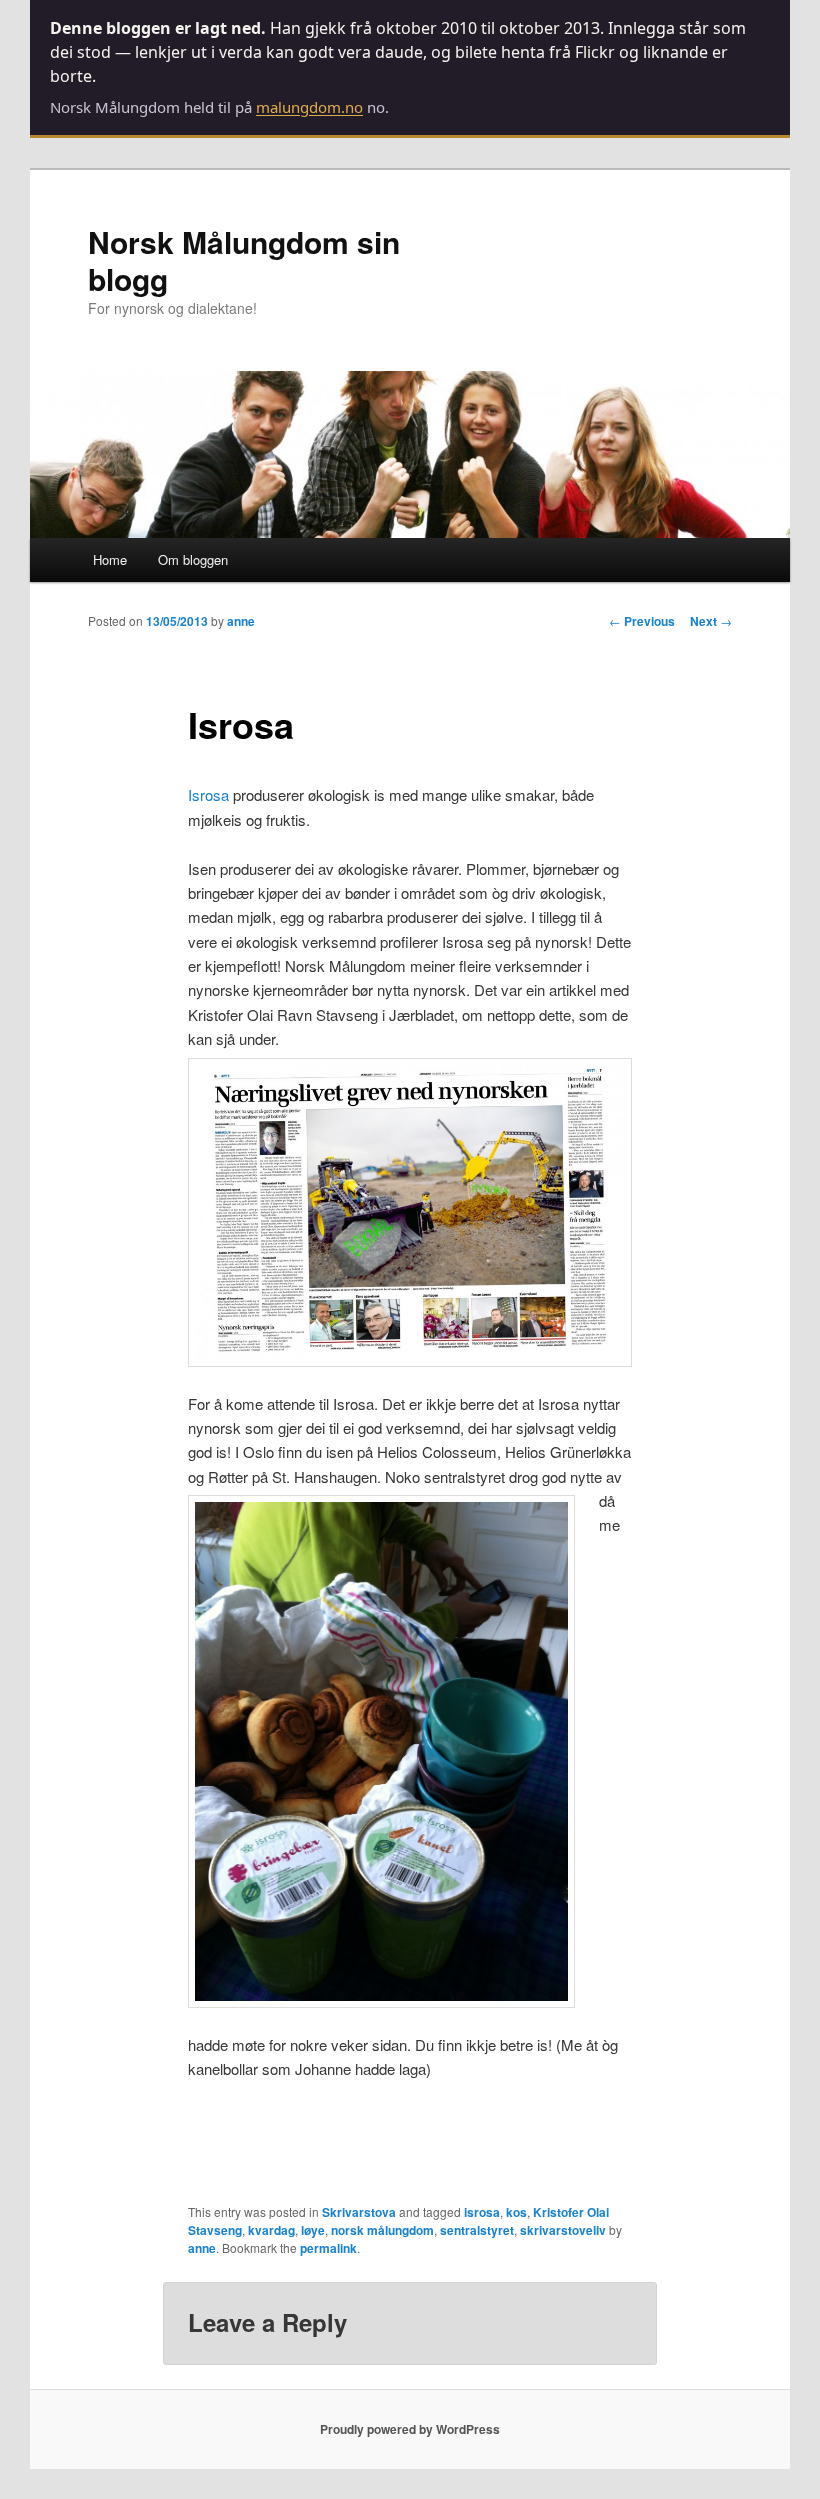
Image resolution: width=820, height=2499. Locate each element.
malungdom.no (309, 107)
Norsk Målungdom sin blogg (244, 259)
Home (110, 559)
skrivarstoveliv (563, 2230)
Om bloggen (193, 559)
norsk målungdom (382, 2230)
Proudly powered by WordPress (410, 2429)
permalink (328, 2248)
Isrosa (208, 794)
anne (241, 621)
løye (313, 2230)
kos (516, 2212)
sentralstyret (477, 2230)
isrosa (482, 2212)
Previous (642, 621)
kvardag (271, 2230)
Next (711, 621)
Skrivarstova (359, 2212)
